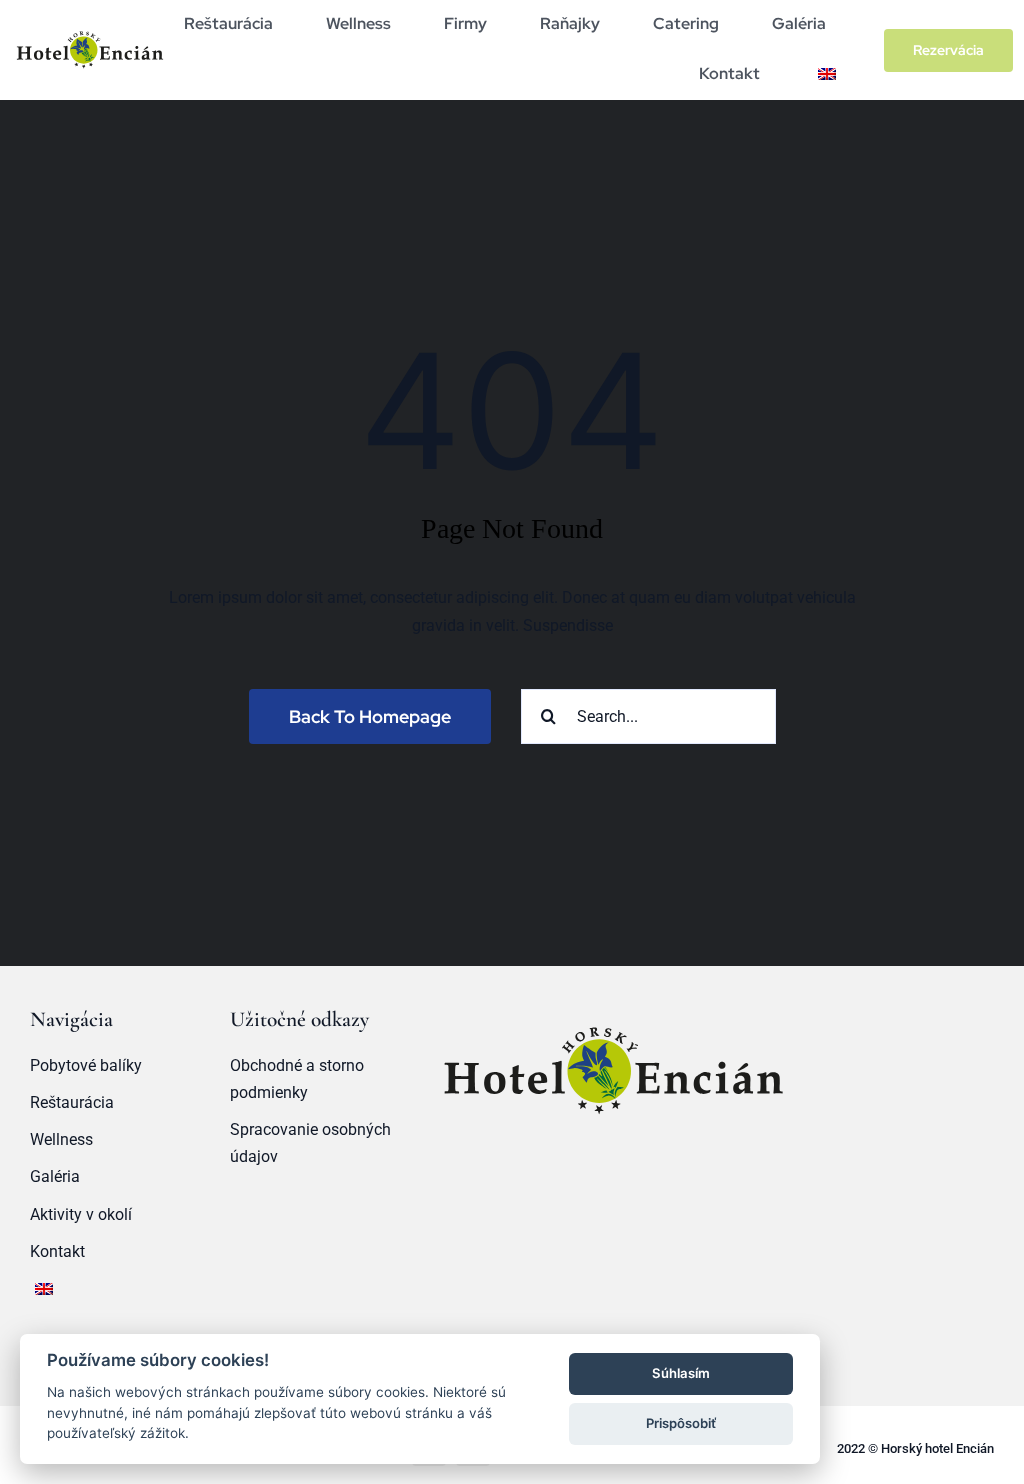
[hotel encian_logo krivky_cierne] (89, 30)
